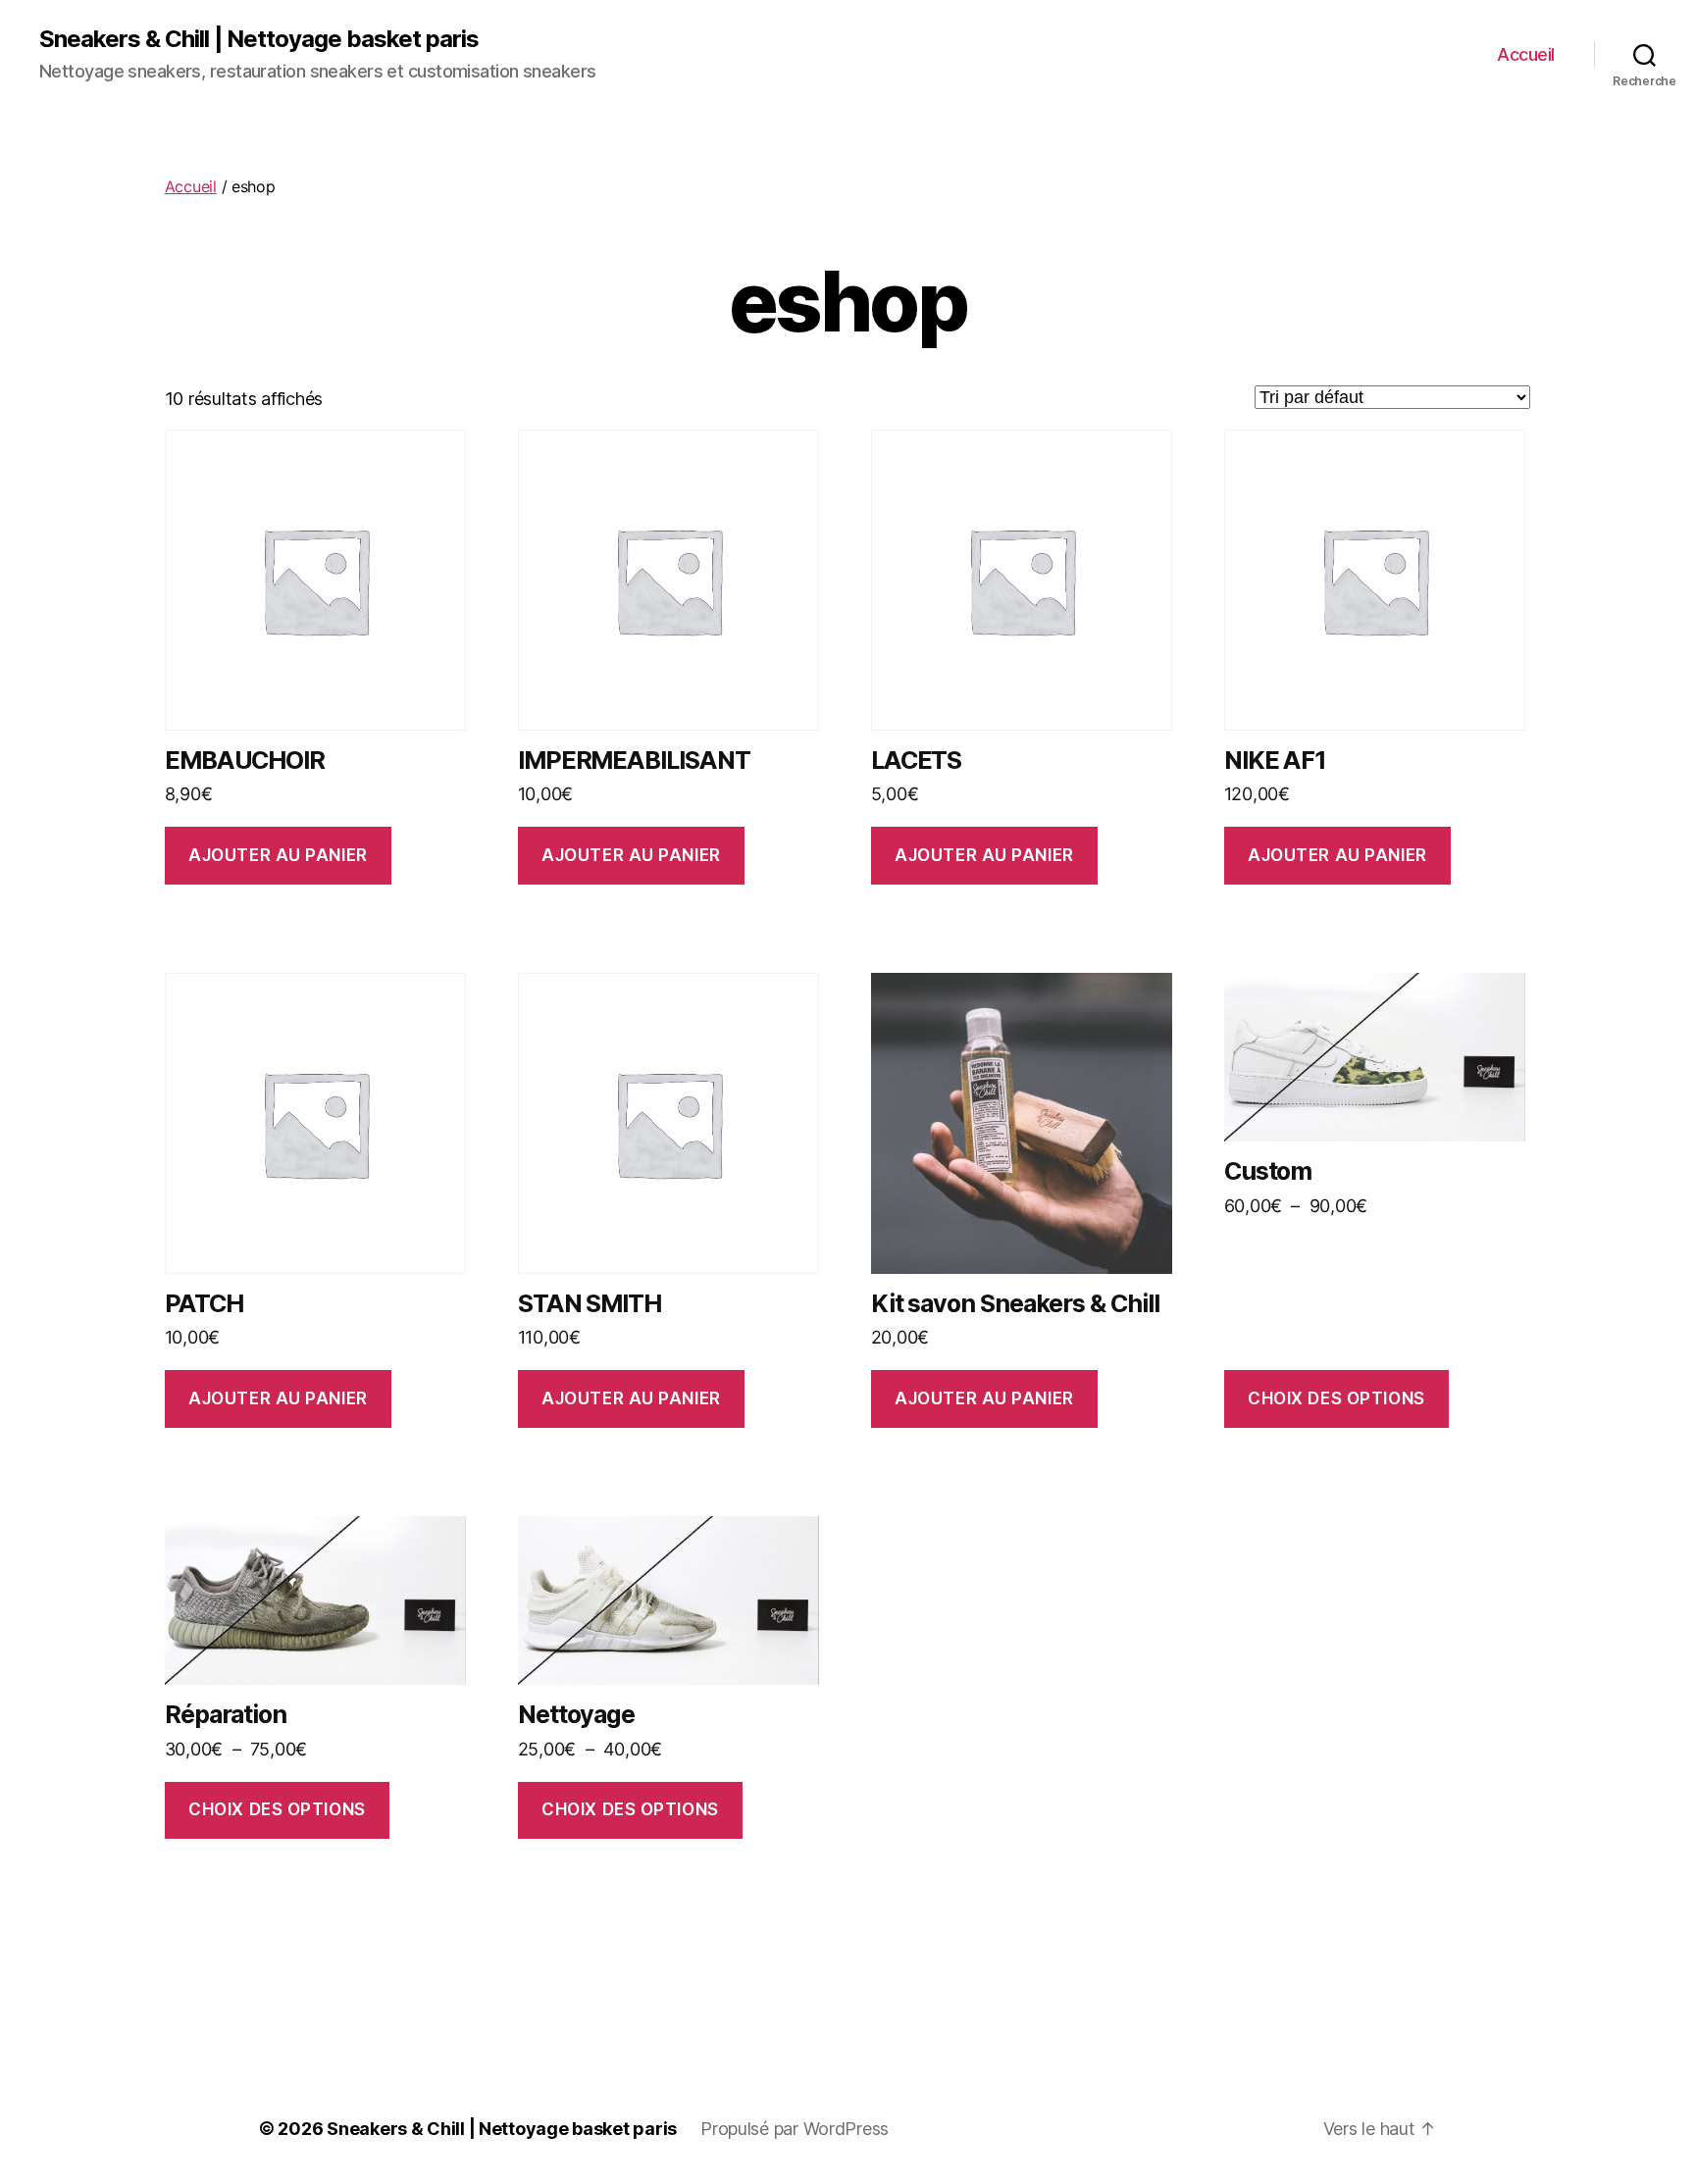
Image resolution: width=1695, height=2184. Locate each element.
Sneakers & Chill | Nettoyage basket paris (259, 39)
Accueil (1526, 54)
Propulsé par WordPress (795, 2129)
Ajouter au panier (278, 855)
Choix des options (1336, 1398)
